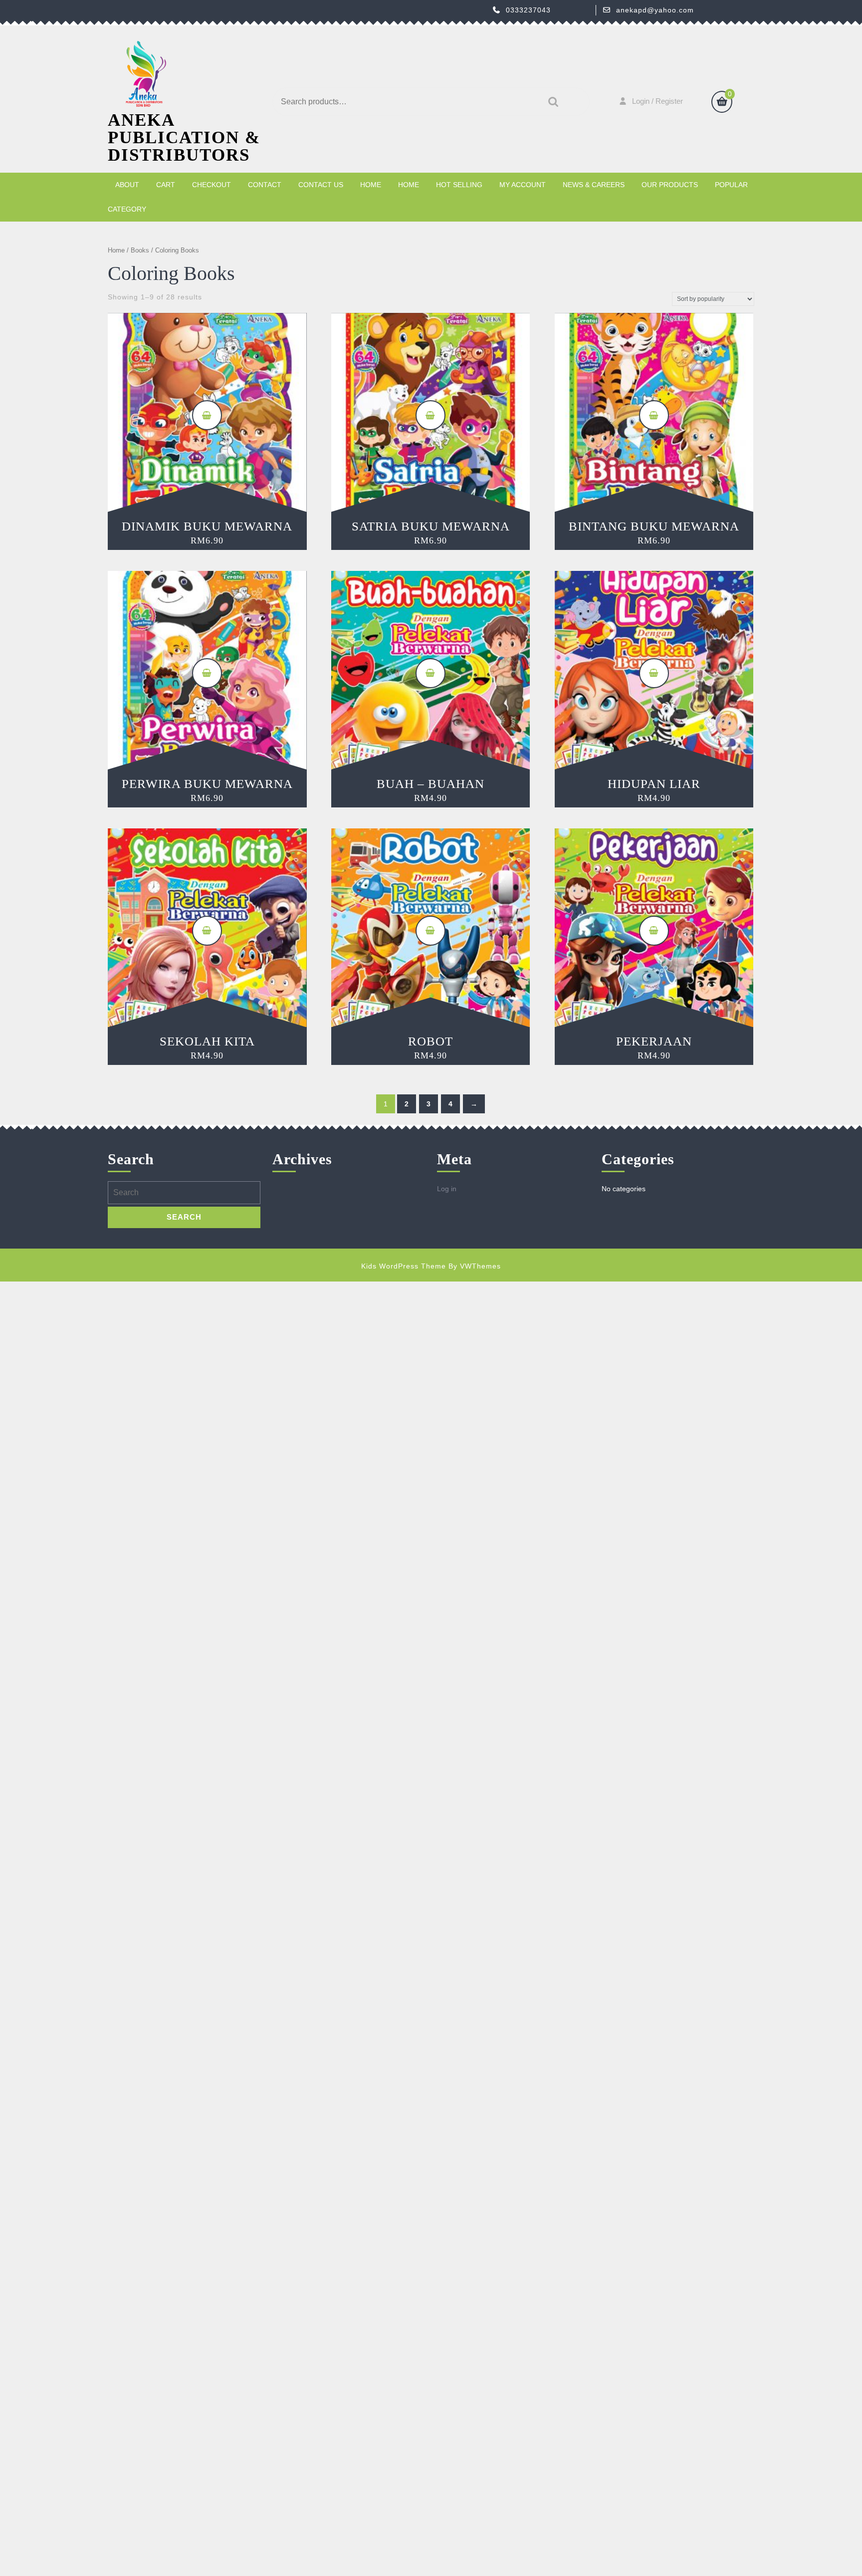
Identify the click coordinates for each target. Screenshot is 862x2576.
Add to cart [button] (207, 415)
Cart (166, 185)
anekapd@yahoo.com (655, 10)
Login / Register (657, 101)
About (127, 185)
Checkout (212, 185)
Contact (265, 185)
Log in (447, 1189)
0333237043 (528, 10)
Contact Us (321, 185)
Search (551, 102)
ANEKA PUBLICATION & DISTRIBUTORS (184, 137)
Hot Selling (459, 185)
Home (371, 185)
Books (140, 250)
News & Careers (594, 185)
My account (523, 185)
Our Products (670, 185)
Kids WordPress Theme (404, 1266)
